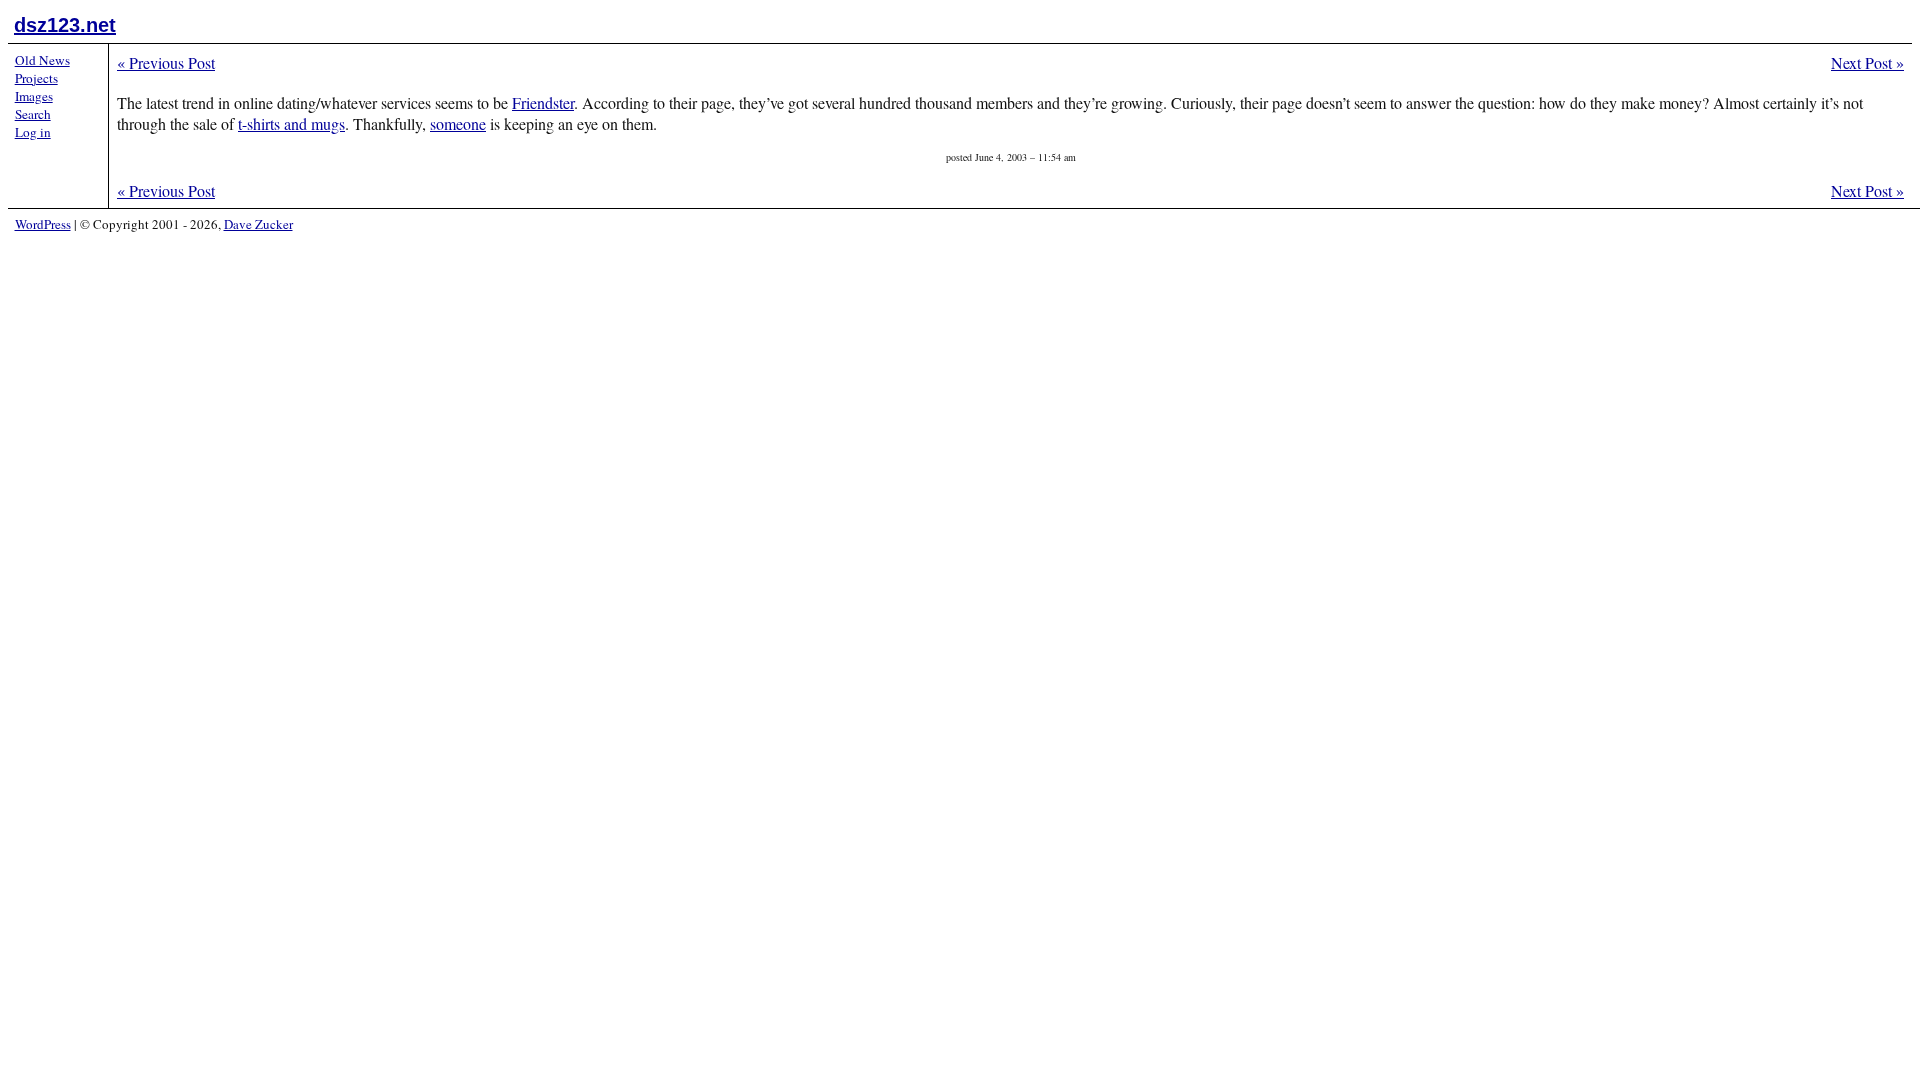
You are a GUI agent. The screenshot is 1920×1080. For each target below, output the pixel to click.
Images (34, 96)
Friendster (543, 102)
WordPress (43, 224)
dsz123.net (65, 25)
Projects (36, 78)
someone (458, 123)
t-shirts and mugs (291, 123)
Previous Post (166, 62)
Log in (33, 132)
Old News (42, 60)
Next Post (1867, 62)
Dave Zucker (258, 224)
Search (33, 114)
